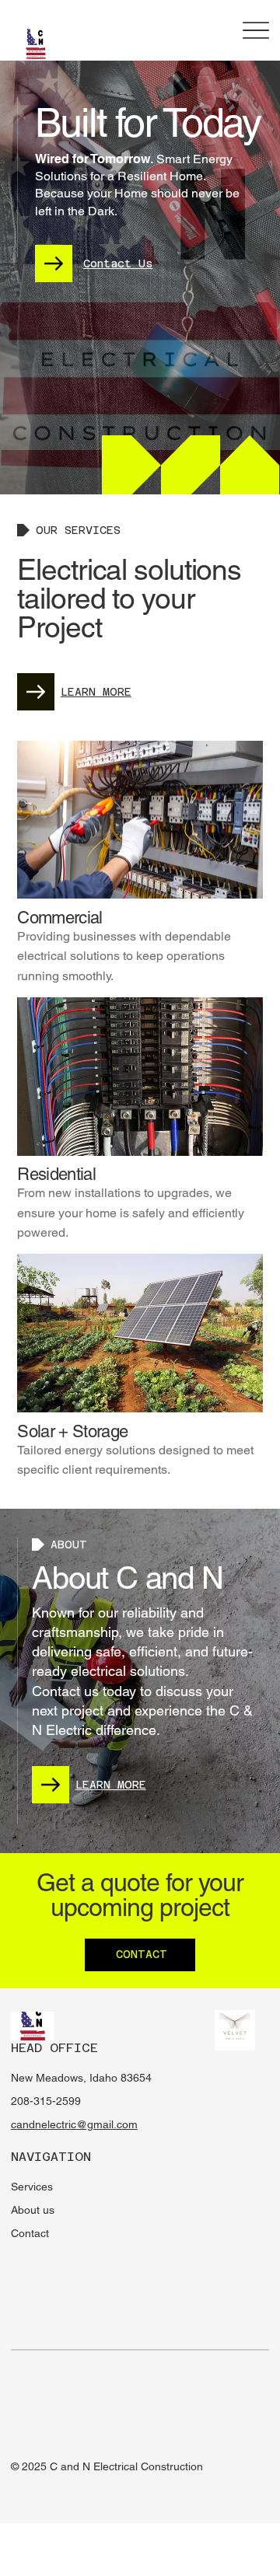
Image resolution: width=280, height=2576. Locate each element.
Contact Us (118, 264)
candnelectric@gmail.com (74, 2124)
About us (33, 2210)
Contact (30, 2233)
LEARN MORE (96, 692)
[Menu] (256, 31)
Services (32, 2187)
